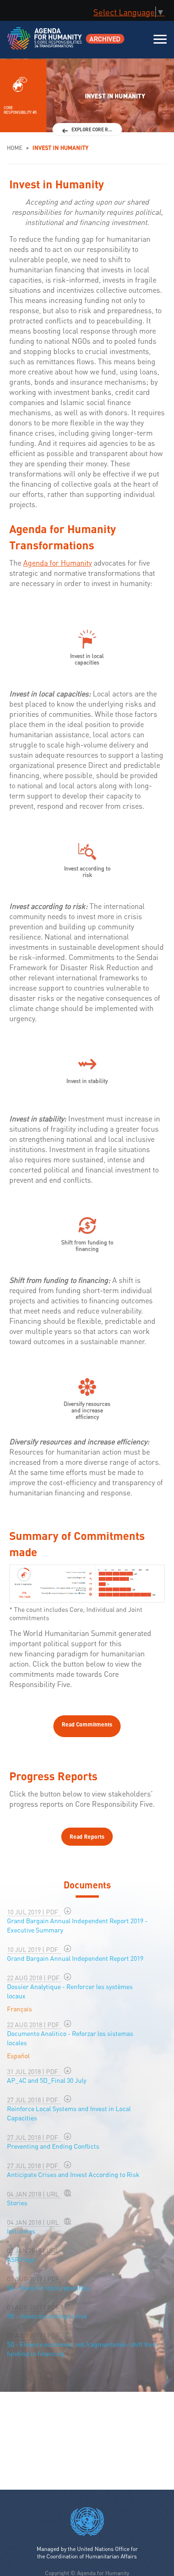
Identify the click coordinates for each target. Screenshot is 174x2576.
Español (18, 2055)
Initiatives (21, 2231)
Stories (17, 2202)
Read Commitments (87, 1724)
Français (19, 2009)
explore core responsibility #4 (97, 129)
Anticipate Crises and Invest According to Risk (73, 2174)
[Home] (45, 44)
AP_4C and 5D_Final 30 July (47, 2080)
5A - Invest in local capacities (48, 2287)
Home (15, 148)
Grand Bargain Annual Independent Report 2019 (75, 1958)
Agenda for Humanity (58, 563)
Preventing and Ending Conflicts (53, 2146)
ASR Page (21, 2259)
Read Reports (87, 1837)
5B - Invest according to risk (47, 2316)
